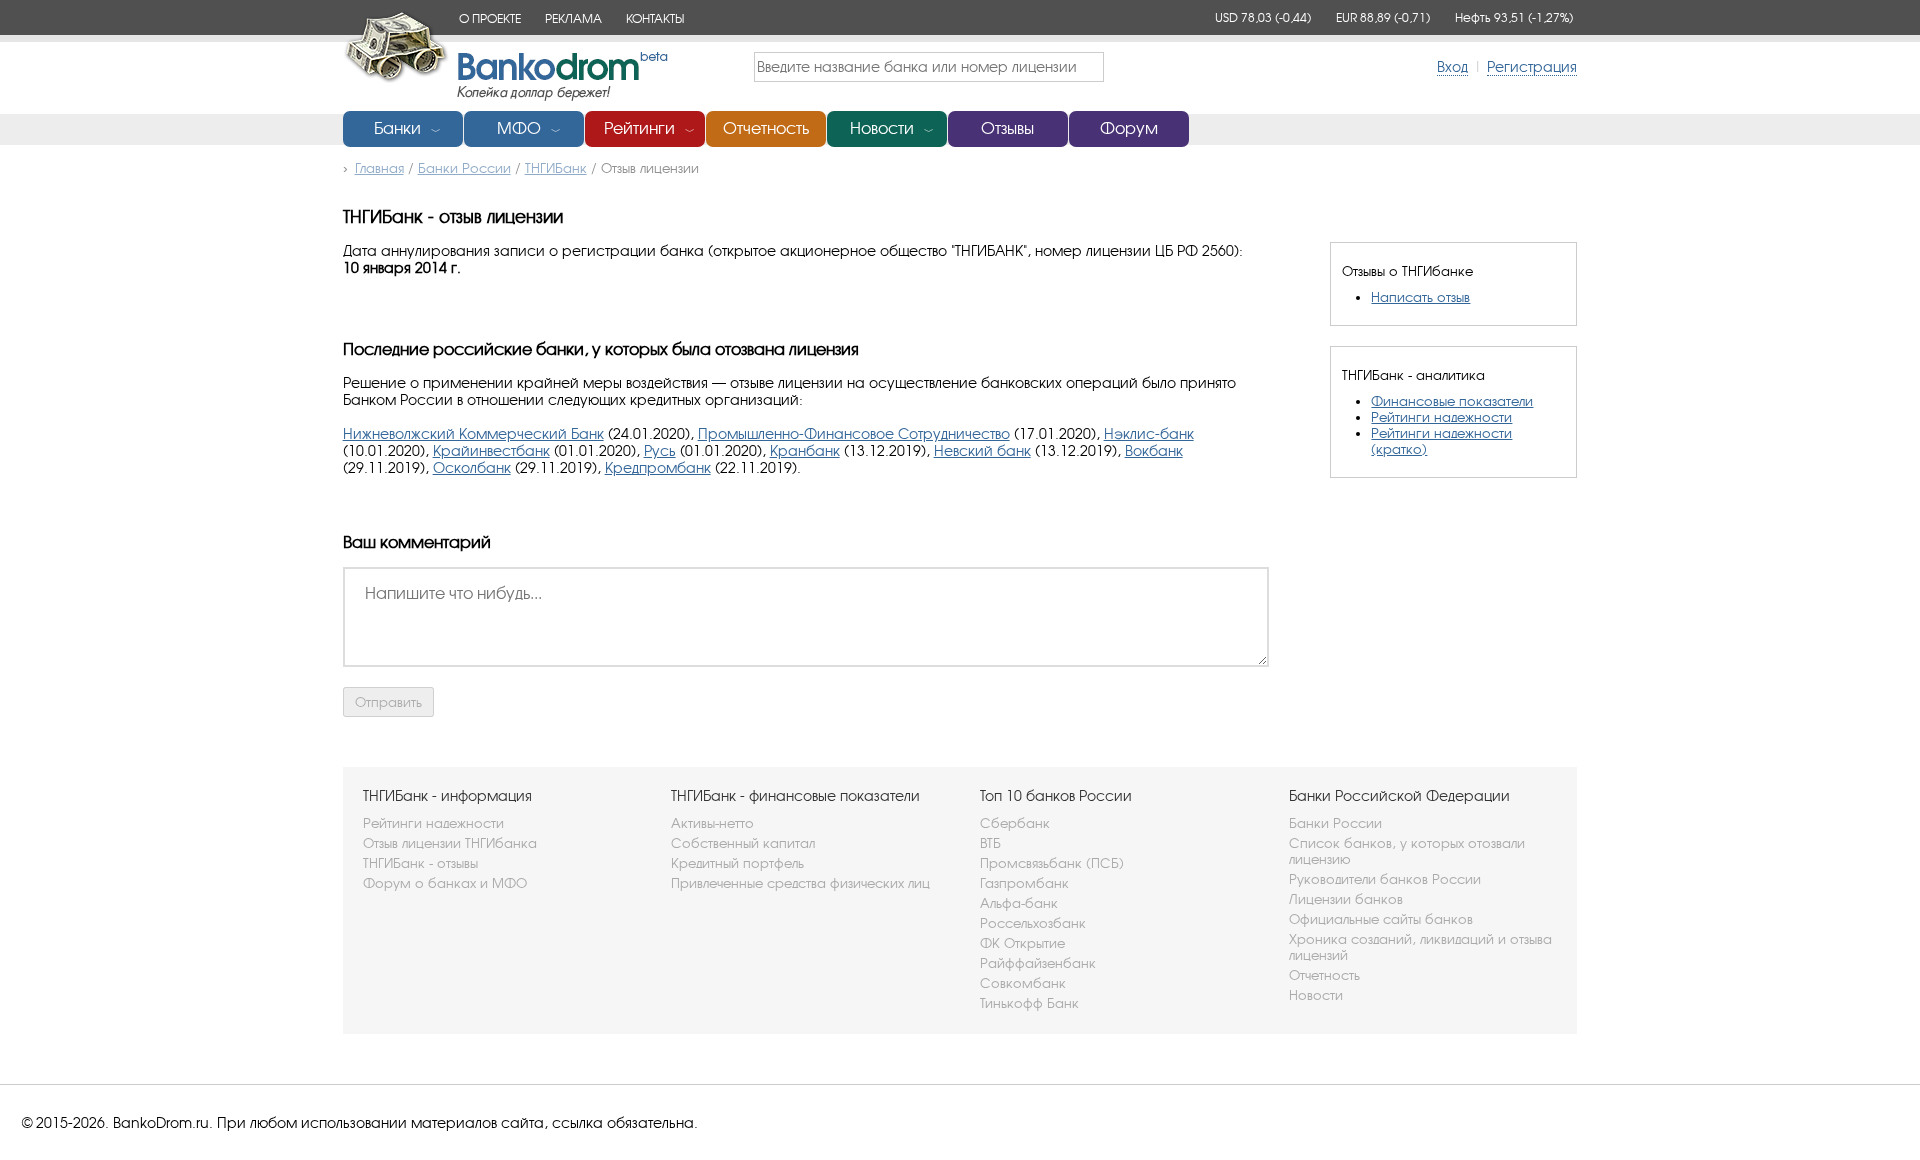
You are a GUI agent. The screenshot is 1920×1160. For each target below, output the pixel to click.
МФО (519, 128)
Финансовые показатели (1452, 401)
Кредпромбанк (658, 467)
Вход (1452, 66)
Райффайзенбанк (1038, 963)
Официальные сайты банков (1381, 919)
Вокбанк (1154, 450)
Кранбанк (805, 450)
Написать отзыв (1420, 297)
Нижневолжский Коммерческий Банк (473, 433)
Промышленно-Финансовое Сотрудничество (854, 433)
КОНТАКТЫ (655, 18)
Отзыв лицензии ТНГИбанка (450, 843)
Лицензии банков (1346, 899)
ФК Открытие (1022, 943)
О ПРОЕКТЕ (490, 18)
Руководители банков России (1385, 879)
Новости (882, 128)
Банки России (1335, 823)
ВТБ (990, 843)
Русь (660, 450)
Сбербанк (1015, 823)
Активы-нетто (712, 823)
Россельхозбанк (1033, 923)
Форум (1129, 128)
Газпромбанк (1024, 883)
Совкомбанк (1023, 983)
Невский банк (982, 450)
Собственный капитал (743, 843)
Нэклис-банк (1149, 433)
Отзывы (1007, 128)
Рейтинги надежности (1441, 417)
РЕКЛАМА (573, 18)
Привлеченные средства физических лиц (800, 883)
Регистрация (1532, 66)
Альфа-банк (1019, 903)
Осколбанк (472, 467)
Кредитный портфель (737, 863)
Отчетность (766, 128)
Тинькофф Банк (1029, 1003)
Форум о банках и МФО (445, 883)
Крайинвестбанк (491, 450)
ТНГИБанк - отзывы (420, 863)
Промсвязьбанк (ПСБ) (1052, 863)
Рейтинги (639, 128)
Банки (397, 128)
